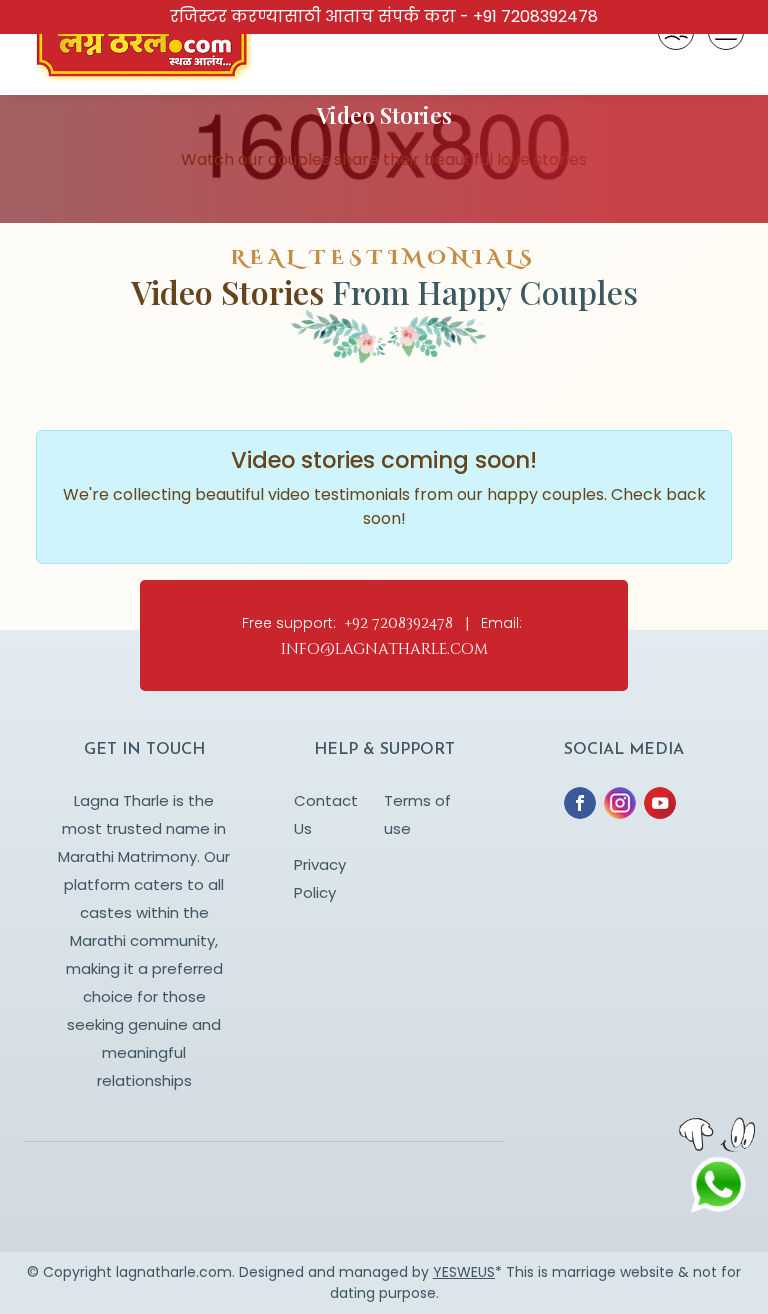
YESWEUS (464, 1272)
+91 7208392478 (535, 16)
